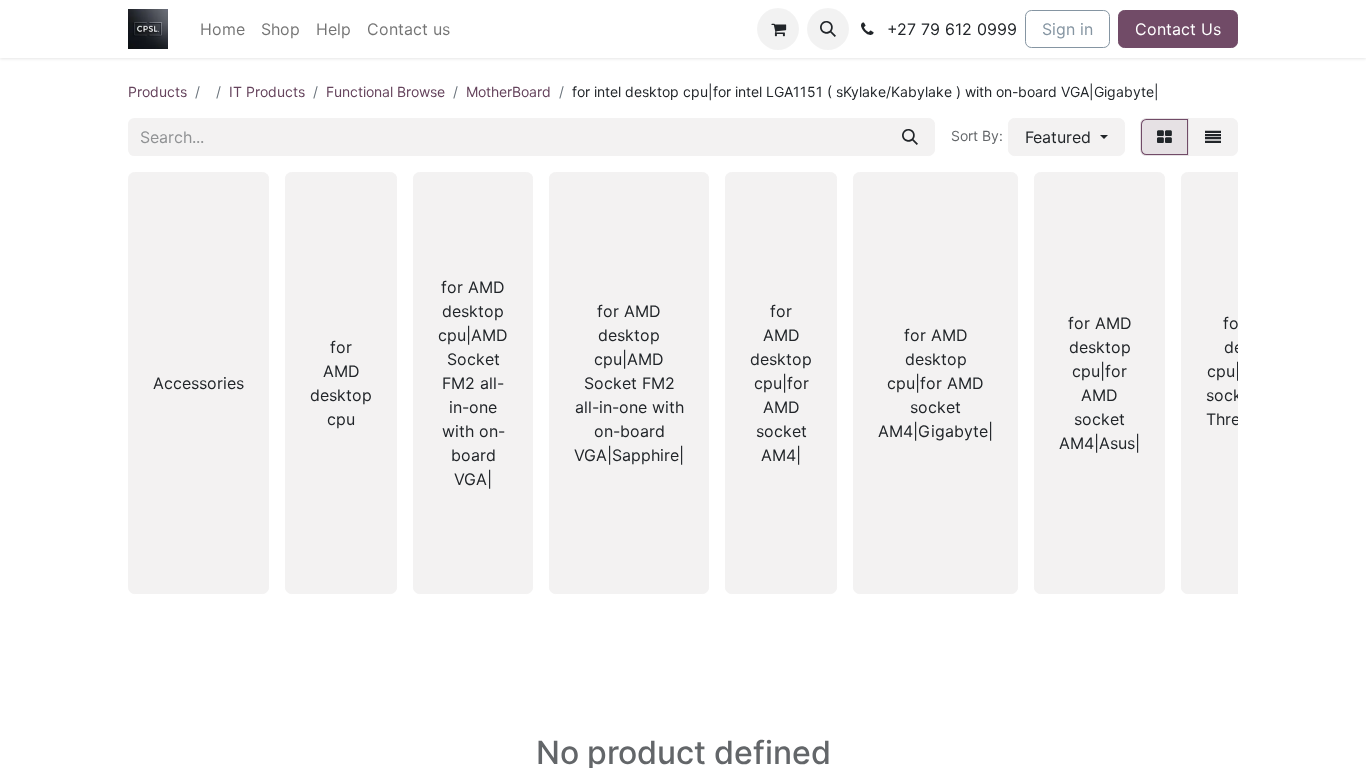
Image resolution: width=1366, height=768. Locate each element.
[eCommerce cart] (778, 29)
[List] (1213, 137)
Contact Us (1178, 29)
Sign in (1067, 29)
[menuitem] (222, 29)
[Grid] (1164, 137)
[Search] (910, 137)
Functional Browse (385, 91)
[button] (828, 29)
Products (157, 91)
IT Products (267, 91)
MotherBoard (508, 91)
